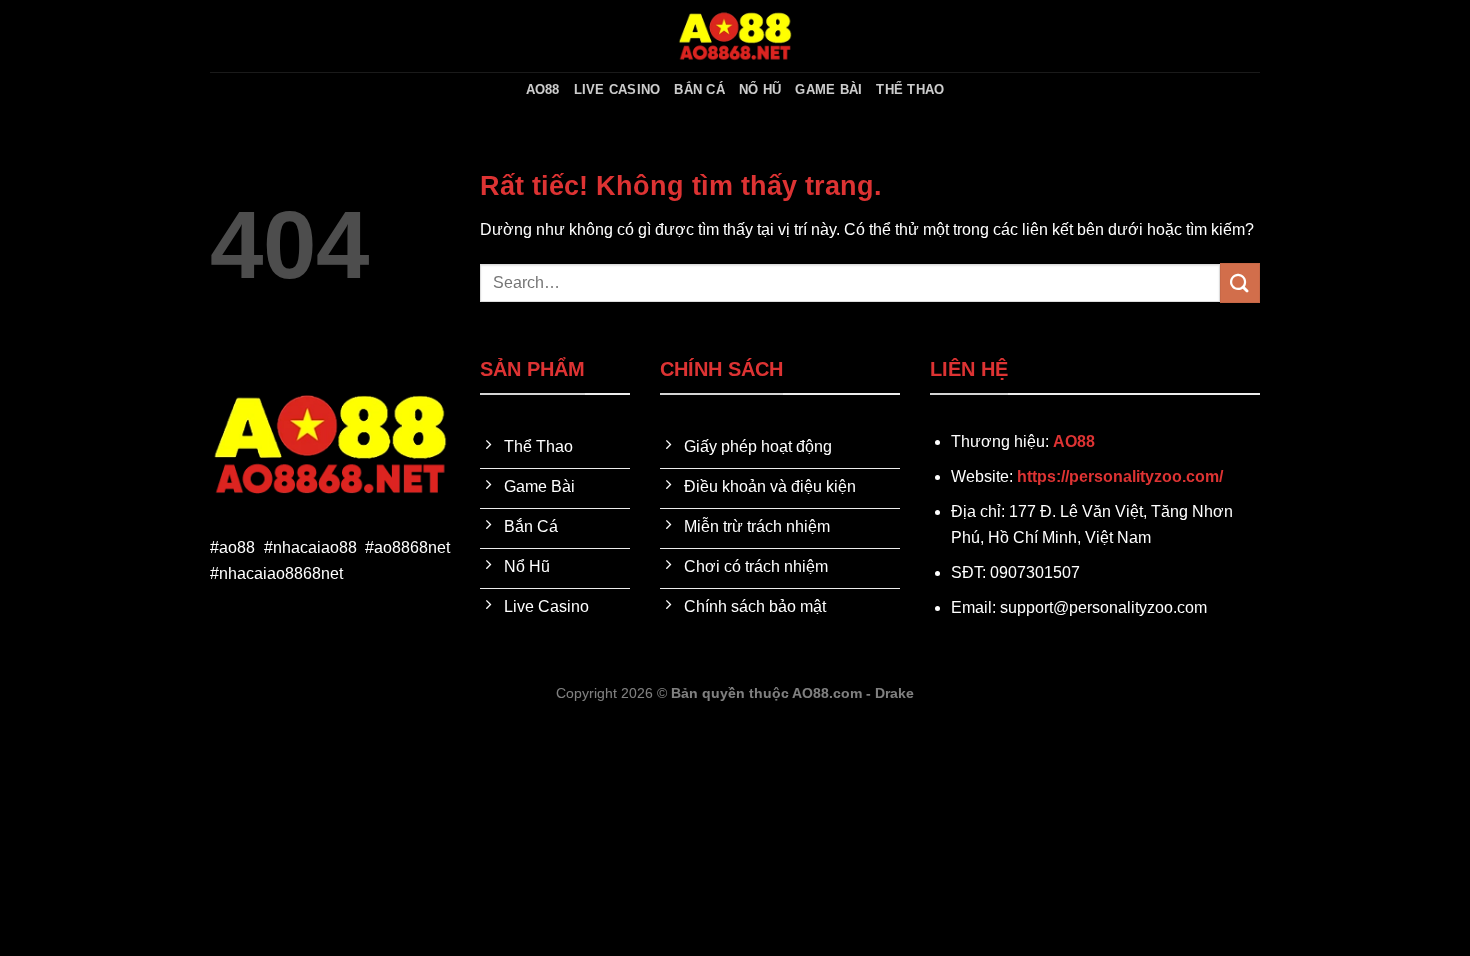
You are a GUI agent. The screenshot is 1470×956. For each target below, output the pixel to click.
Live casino (617, 89)
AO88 (543, 89)
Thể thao (910, 89)
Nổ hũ (760, 89)
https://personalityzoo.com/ (1120, 476)
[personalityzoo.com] (735, 36)
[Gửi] (1240, 282)
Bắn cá (699, 89)
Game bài (828, 89)
